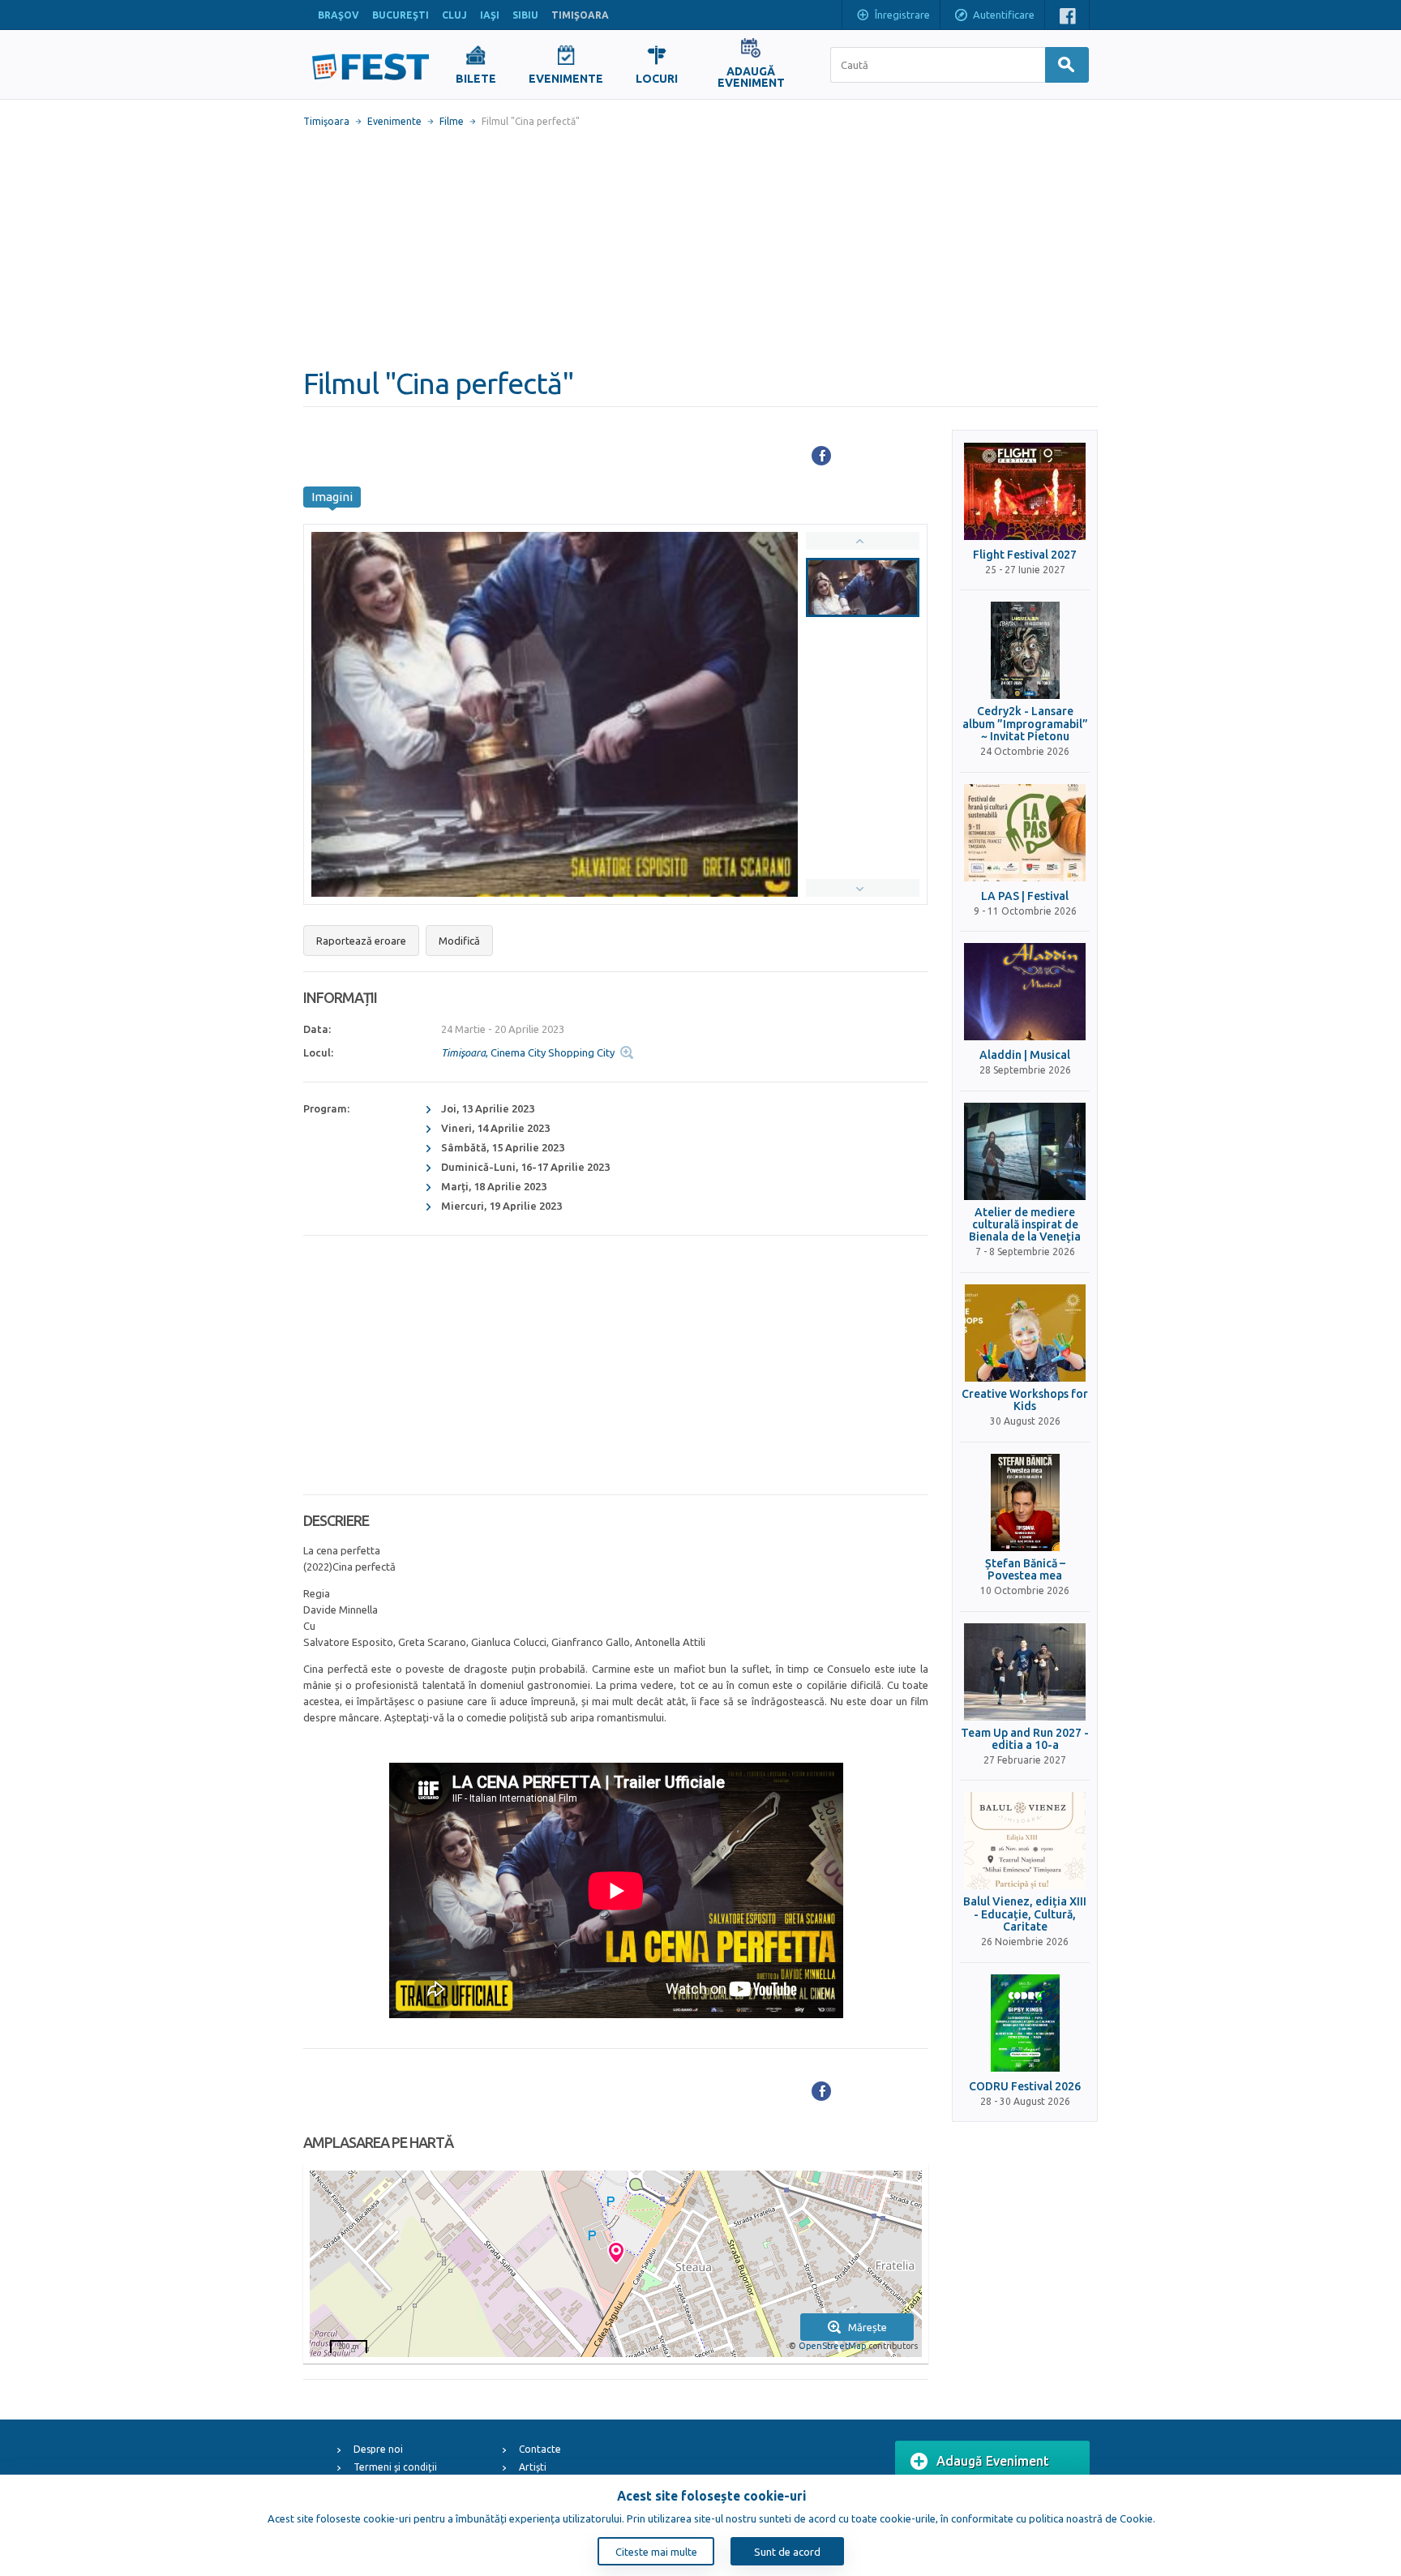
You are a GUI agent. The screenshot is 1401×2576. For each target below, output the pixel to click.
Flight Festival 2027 (1025, 555)
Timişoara (326, 121)
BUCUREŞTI (401, 15)
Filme (452, 121)
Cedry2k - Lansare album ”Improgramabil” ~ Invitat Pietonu (1025, 724)
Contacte (540, 2449)
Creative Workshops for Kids (1025, 1400)
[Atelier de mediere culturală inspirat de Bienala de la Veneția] (1025, 1151)
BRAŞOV (338, 15)
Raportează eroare (361, 941)
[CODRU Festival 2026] (1025, 2023)
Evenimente (394, 121)
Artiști (533, 2467)
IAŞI (490, 15)
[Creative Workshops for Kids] (1025, 1333)
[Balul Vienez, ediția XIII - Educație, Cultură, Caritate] (1025, 1841)
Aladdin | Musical (1025, 1055)
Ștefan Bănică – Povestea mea (1025, 1570)
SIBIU (525, 15)
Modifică (459, 941)
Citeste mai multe (656, 2552)
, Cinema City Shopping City (528, 1052)
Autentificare (1004, 15)
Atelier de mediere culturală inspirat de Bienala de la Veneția (1025, 1225)
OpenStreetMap (832, 2346)
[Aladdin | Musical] (1025, 992)
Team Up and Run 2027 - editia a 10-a (1025, 1739)
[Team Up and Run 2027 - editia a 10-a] (1025, 1672)
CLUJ (454, 15)
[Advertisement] (700, 247)
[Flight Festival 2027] (1025, 491)
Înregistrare (902, 15)
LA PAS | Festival (1025, 896)
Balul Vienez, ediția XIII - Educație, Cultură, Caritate (1025, 1914)
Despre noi (378, 2449)
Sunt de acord (787, 2552)
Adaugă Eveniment (993, 2461)
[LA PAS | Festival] (1025, 833)
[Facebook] (821, 456)
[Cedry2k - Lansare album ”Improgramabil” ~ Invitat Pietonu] (1025, 650)
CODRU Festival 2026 (1025, 2087)
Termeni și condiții (395, 2467)
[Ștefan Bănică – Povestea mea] (1025, 1502)
